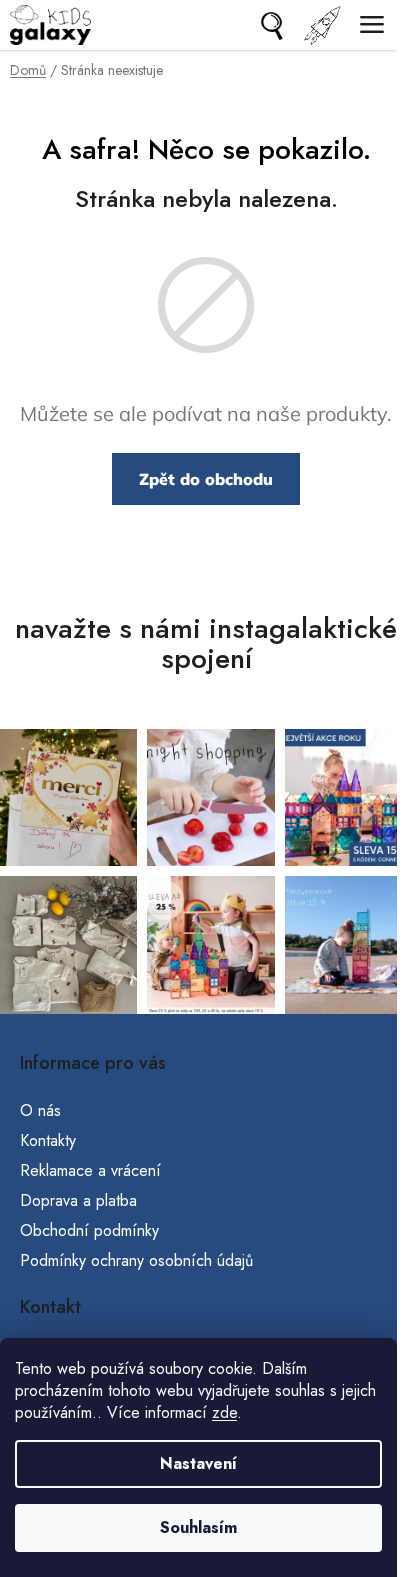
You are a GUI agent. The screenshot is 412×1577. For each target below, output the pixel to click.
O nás (40, 1110)
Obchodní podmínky (89, 1230)
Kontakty (48, 1140)
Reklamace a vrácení (90, 1170)
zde (224, 1412)
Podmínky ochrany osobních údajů (136, 1260)
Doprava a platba (78, 1200)
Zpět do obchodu (206, 479)
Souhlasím (198, 1527)
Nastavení (198, 1463)
